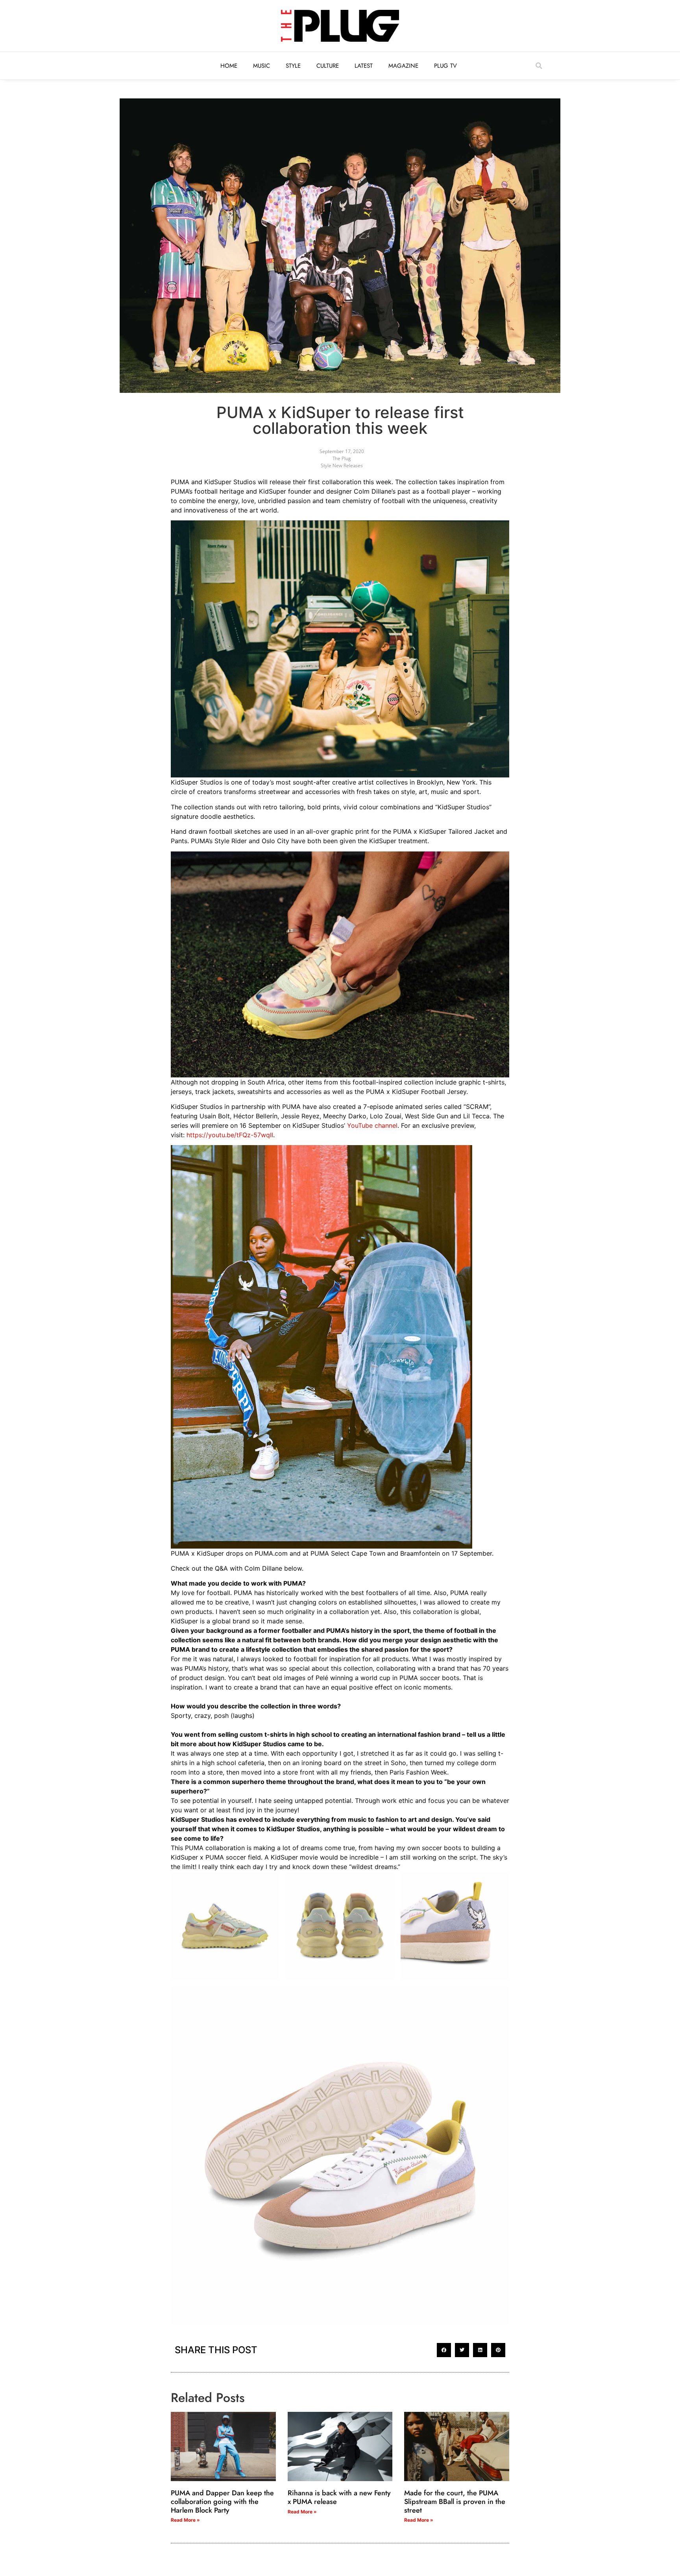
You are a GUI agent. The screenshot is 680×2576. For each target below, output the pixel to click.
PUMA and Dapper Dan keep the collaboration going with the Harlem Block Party (222, 2501)
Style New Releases (342, 465)
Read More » (185, 2520)
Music (261, 66)
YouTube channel (372, 1125)
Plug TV (445, 66)
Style (293, 66)
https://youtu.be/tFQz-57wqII (230, 1135)
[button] (539, 66)
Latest (364, 66)
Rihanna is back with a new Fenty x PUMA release (339, 2497)
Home (229, 66)
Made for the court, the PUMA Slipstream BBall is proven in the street (455, 2501)
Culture (328, 66)
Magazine (403, 66)
